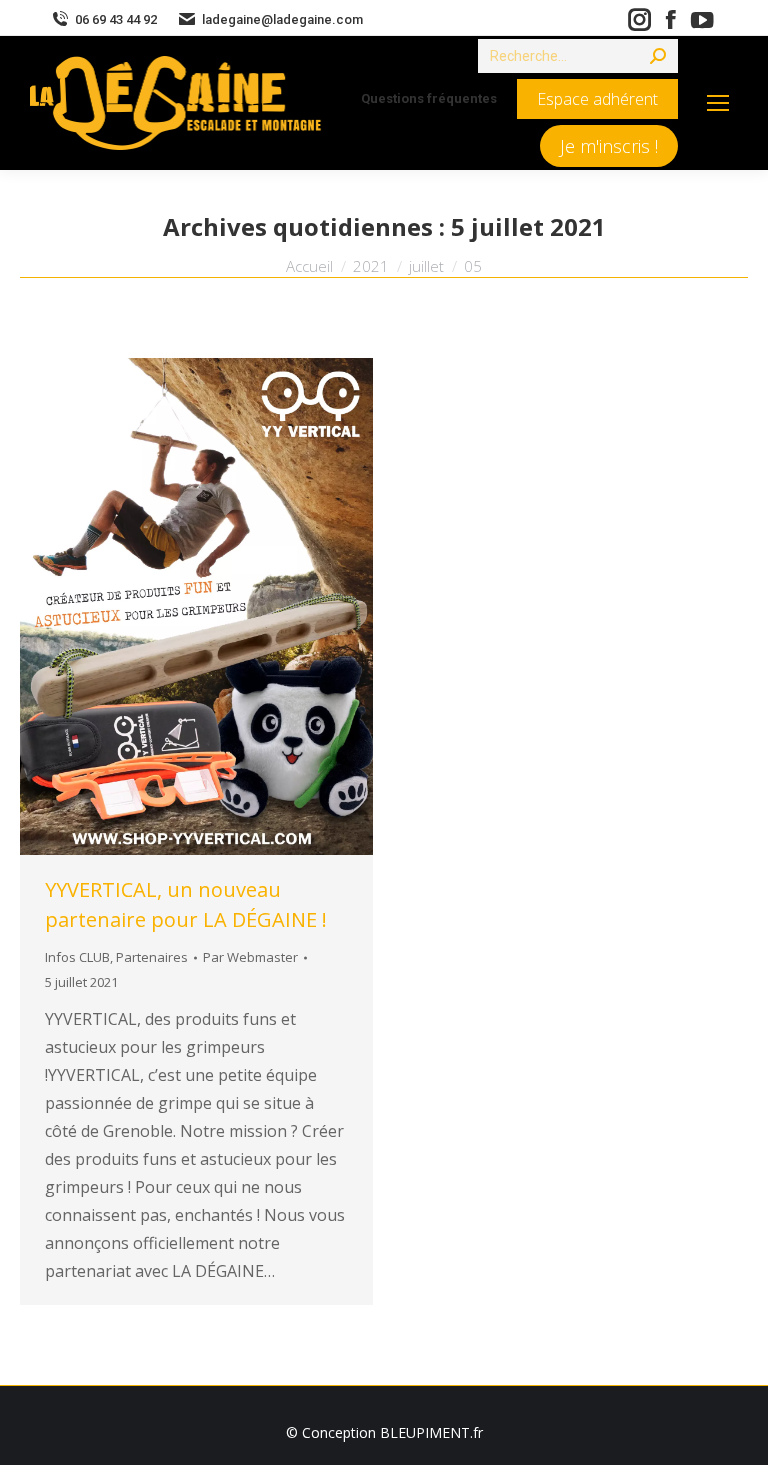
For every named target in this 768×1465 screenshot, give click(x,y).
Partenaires (152, 957)
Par (250, 957)
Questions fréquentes (429, 98)
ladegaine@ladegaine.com (282, 19)
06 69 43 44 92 (116, 19)
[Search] (658, 56)
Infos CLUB (77, 957)
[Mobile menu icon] (718, 103)
